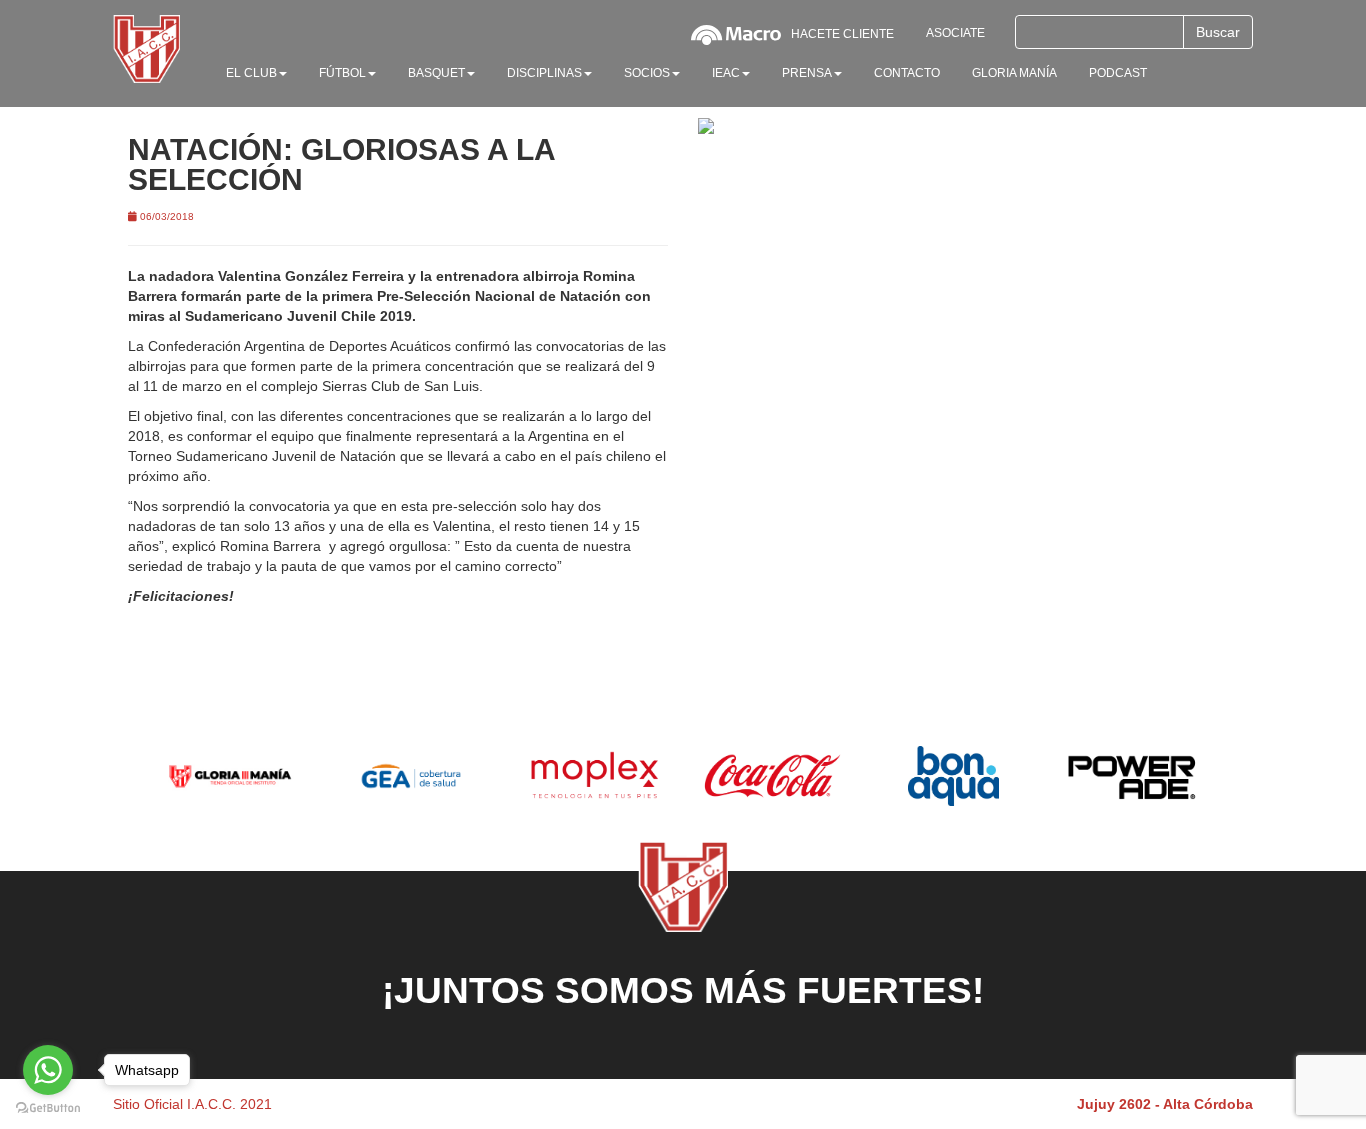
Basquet (436, 73)
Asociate (955, 33)
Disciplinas (544, 73)
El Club (251, 73)
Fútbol (342, 73)
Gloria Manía (1014, 73)
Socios (647, 73)
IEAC (726, 73)
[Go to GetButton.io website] (48, 1108)
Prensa (807, 73)
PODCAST (1118, 73)
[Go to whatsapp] (48, 1070)
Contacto (907, 73)
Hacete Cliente (842, 34)
